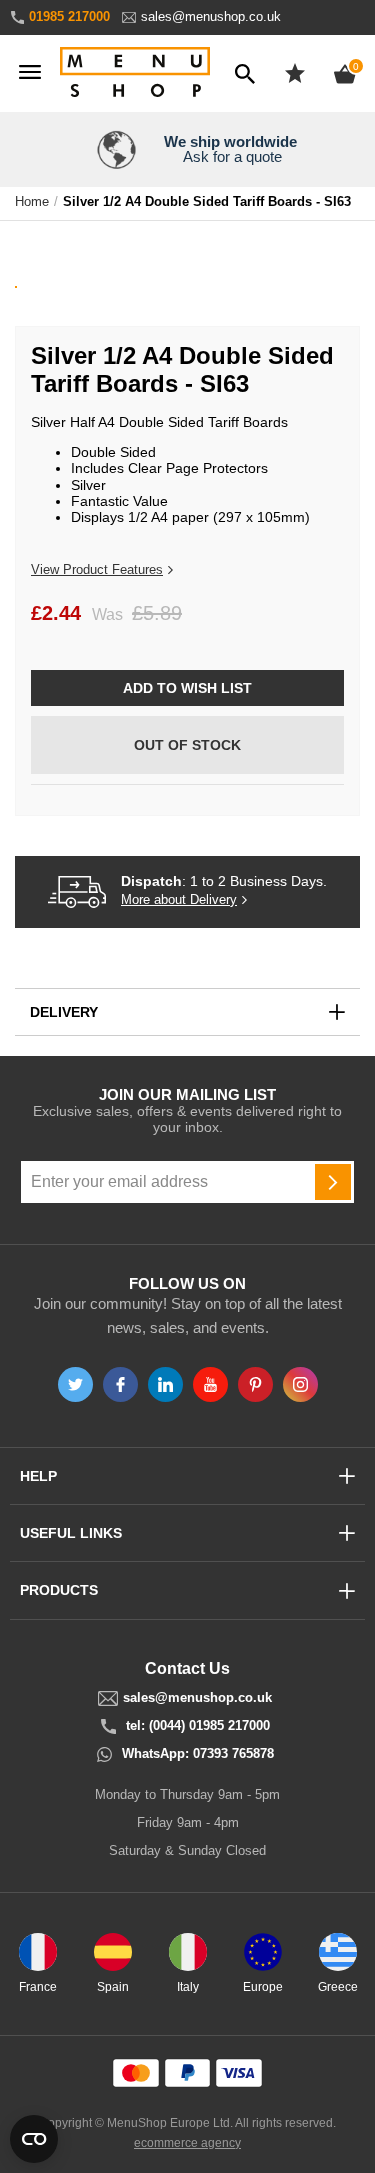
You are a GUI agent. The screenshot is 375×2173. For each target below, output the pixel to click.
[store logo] (135, 73)
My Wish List (295, 73)
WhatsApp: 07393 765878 (198, 1754)
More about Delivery (179, 900)
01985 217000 (69, 16)
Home (32, 202)
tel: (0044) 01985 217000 (198, 1726)
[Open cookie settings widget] (34, 2139)
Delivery (64, 1012)
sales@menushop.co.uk (211, 16)
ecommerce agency (187, 2143)
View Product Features (97, 569)
